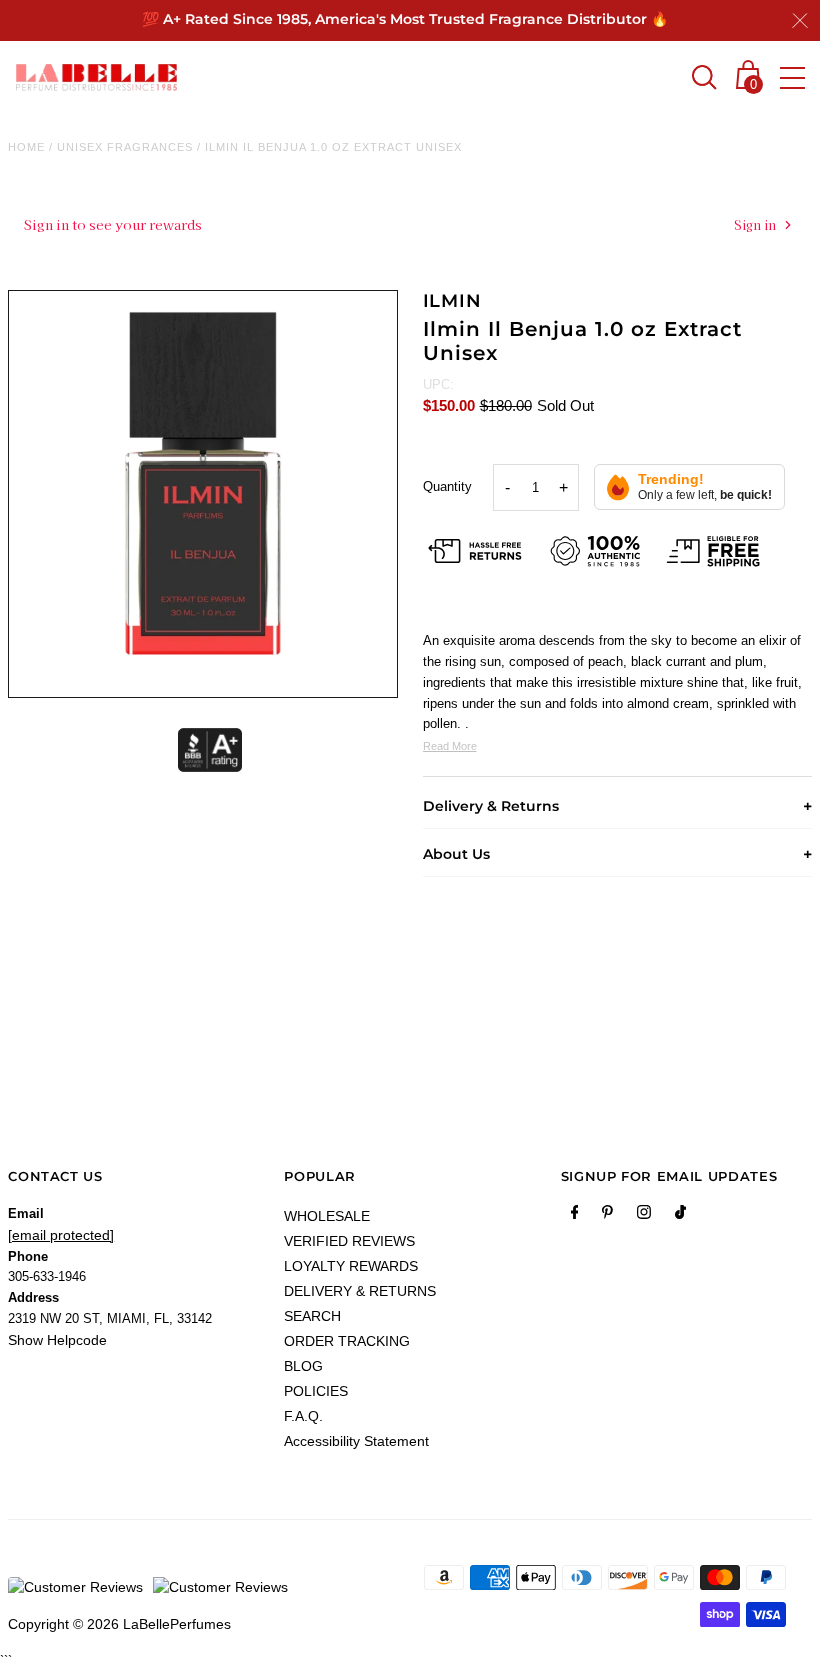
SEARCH (312, 1316)
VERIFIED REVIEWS (349, 1241)
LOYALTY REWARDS (351, 1266)
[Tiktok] (680, 1216)
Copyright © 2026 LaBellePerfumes (119, 1624)
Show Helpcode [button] (57, 1340)
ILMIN (453, 301)
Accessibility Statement (356, 1441)
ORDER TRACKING (347, 1341)
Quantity (447, 486)
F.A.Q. (303, 1416)
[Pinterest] (607, 1216)
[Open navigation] (792, 78)
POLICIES (316, 1391)
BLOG (303, 1366)
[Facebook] (575, 1216)
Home (26, 147)
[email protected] (61, 1235)
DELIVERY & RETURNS (360, 1291)
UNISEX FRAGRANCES (125, 147)
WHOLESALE (327, 1216)
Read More (450, 746)
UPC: (438, 384)
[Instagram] (644, 1216)
